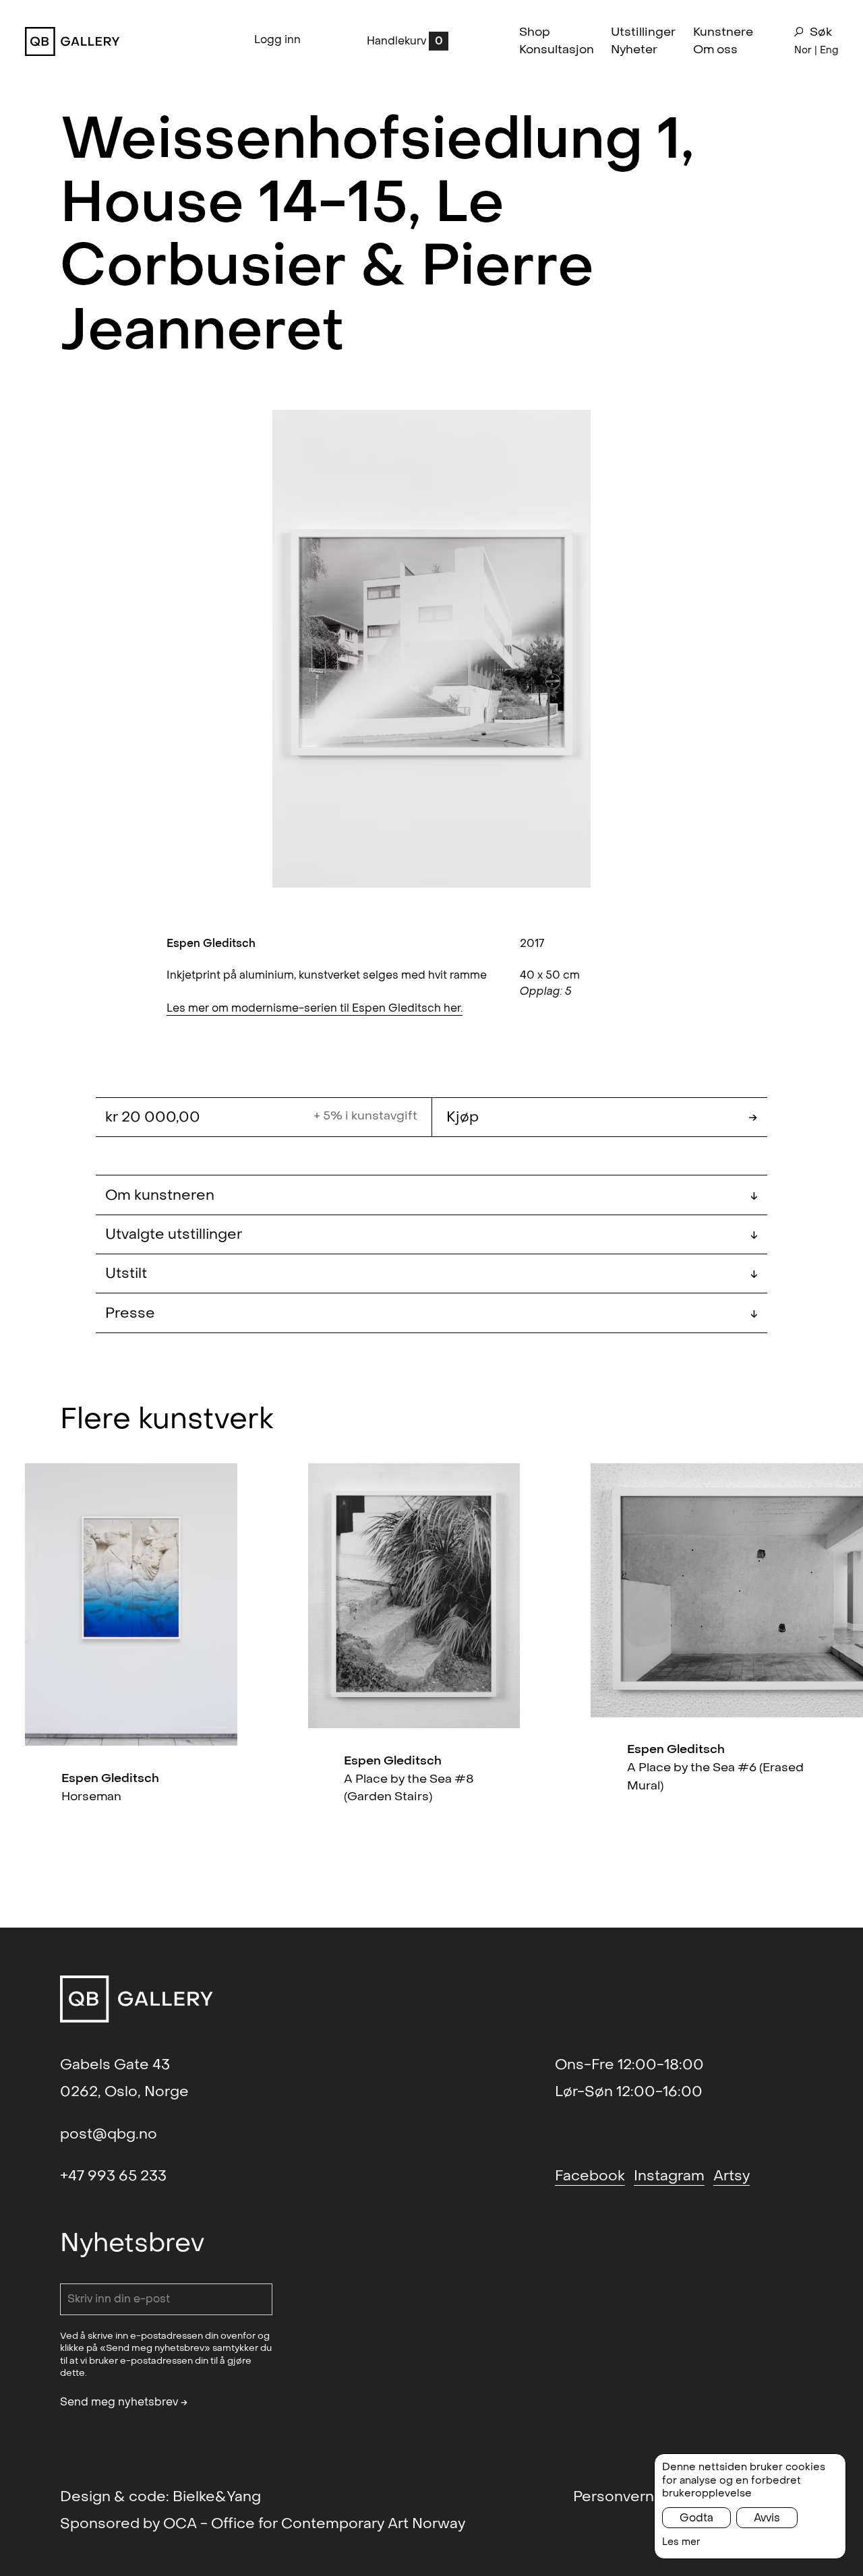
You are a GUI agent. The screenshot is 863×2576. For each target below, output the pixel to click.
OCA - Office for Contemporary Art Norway (314, 2523)
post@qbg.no (109, 2134)
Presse (431, 1313)
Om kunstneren (431, 1195)
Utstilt (431, 1273)
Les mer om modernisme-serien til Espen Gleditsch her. (315, 1008)
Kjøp (602, 1117)
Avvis (767, 2518)
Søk (821, 32)
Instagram (669, 2176)
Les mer (681, 2542)
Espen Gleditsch (211, 943)
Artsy (732, 2176)
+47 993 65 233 (113, 2176)
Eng (829, 50)
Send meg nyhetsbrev (124, 2402)
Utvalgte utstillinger (431, 1234)
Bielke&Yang (217, 2496)
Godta (696, 2518)
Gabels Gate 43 (115, 2064)
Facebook (590, 2176)
